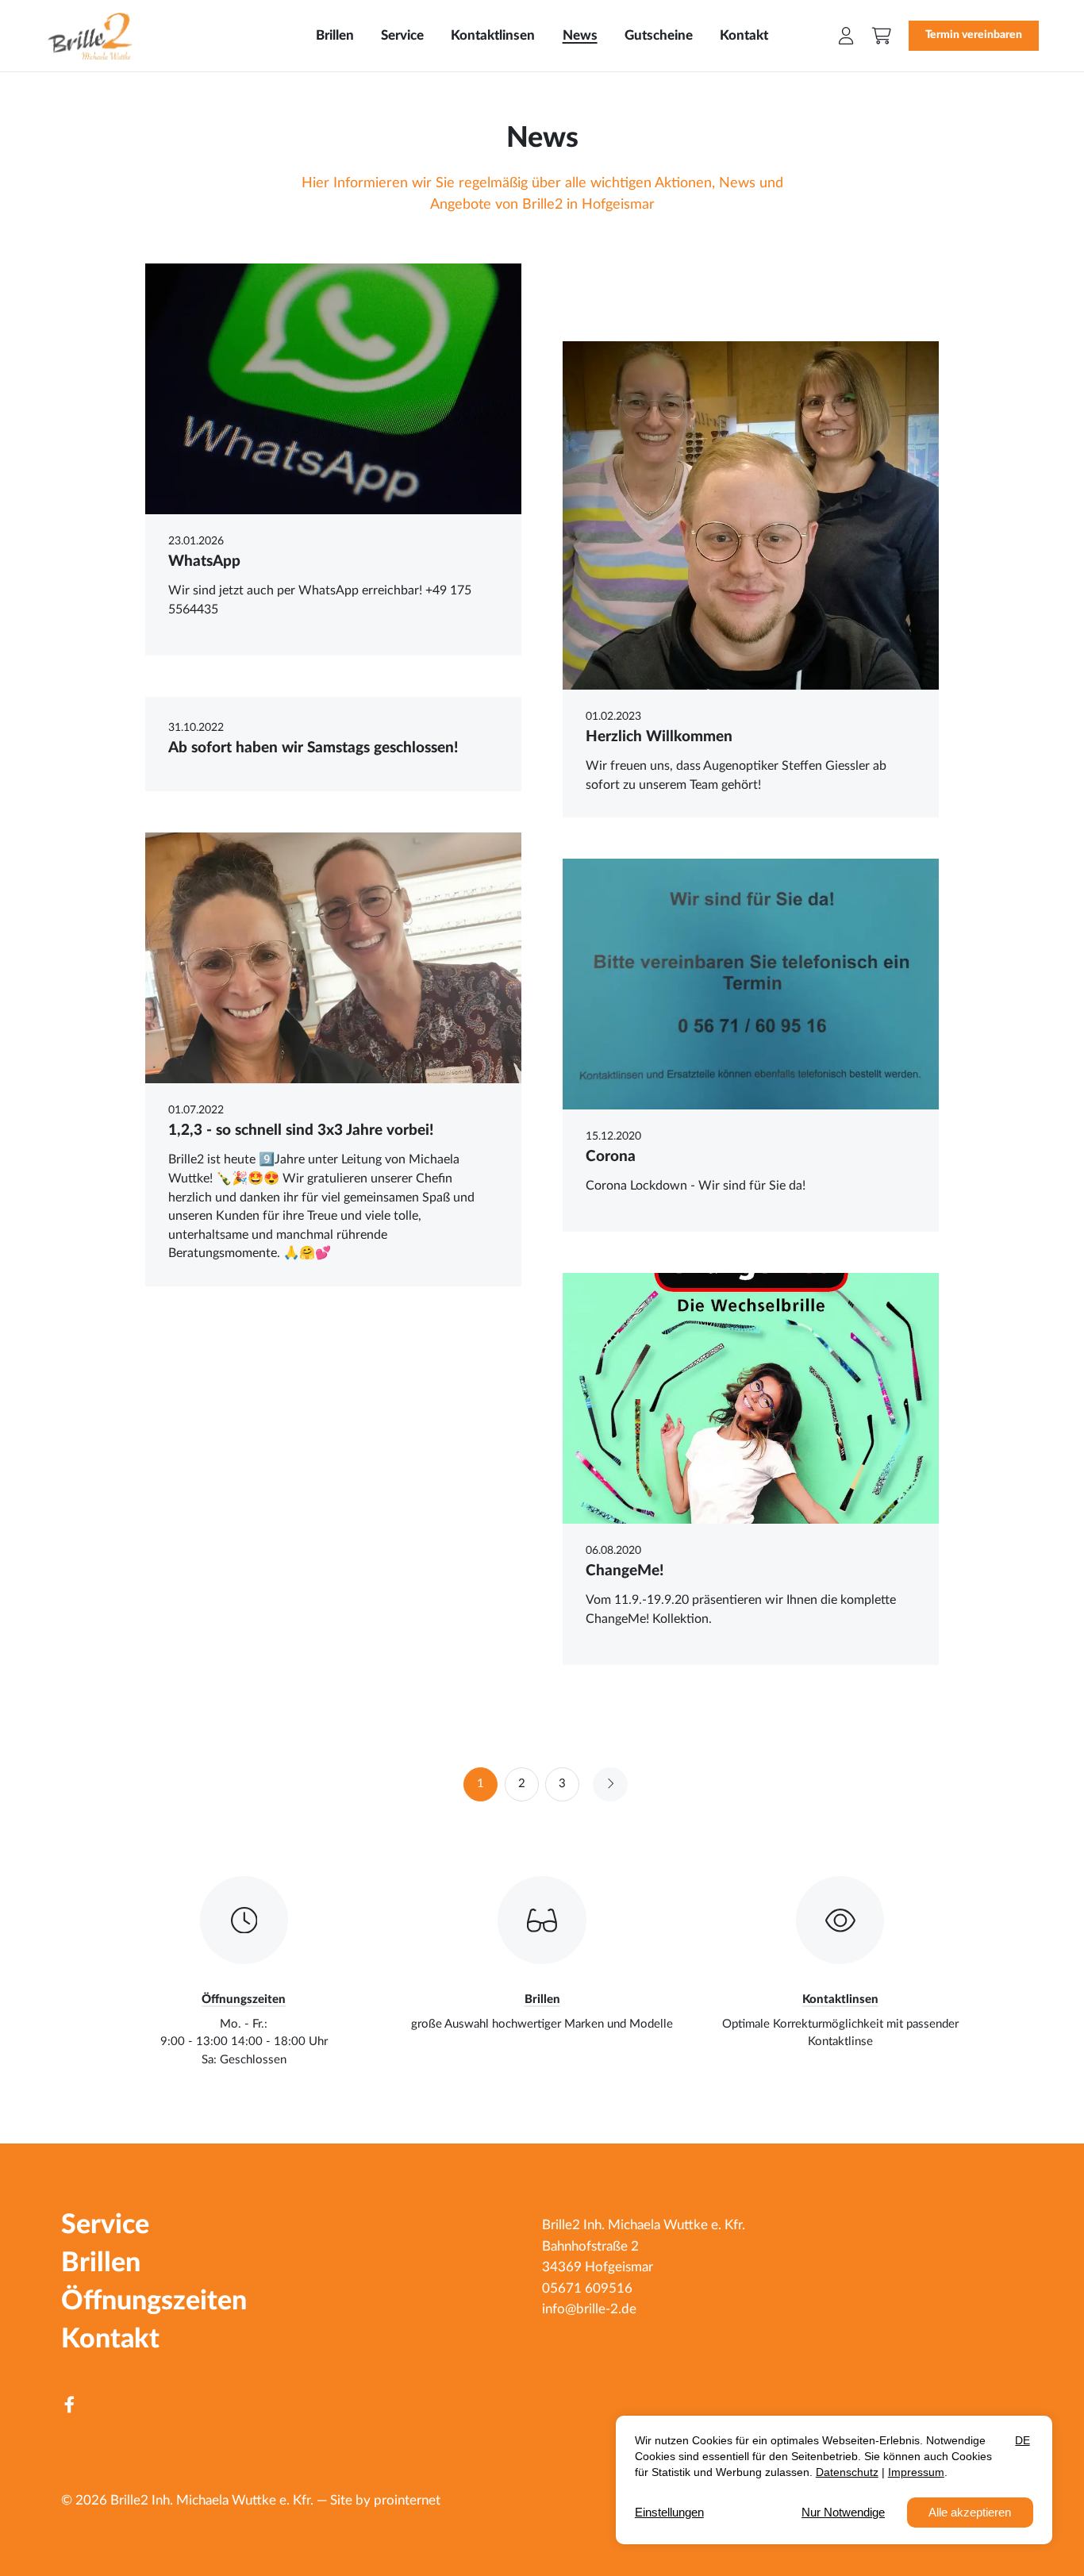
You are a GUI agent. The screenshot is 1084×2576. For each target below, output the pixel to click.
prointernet (407, 2500)
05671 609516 (587, 2288)
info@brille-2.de (589, 2309)
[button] (846, 36)
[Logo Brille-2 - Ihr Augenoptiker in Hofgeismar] (90, 36)
